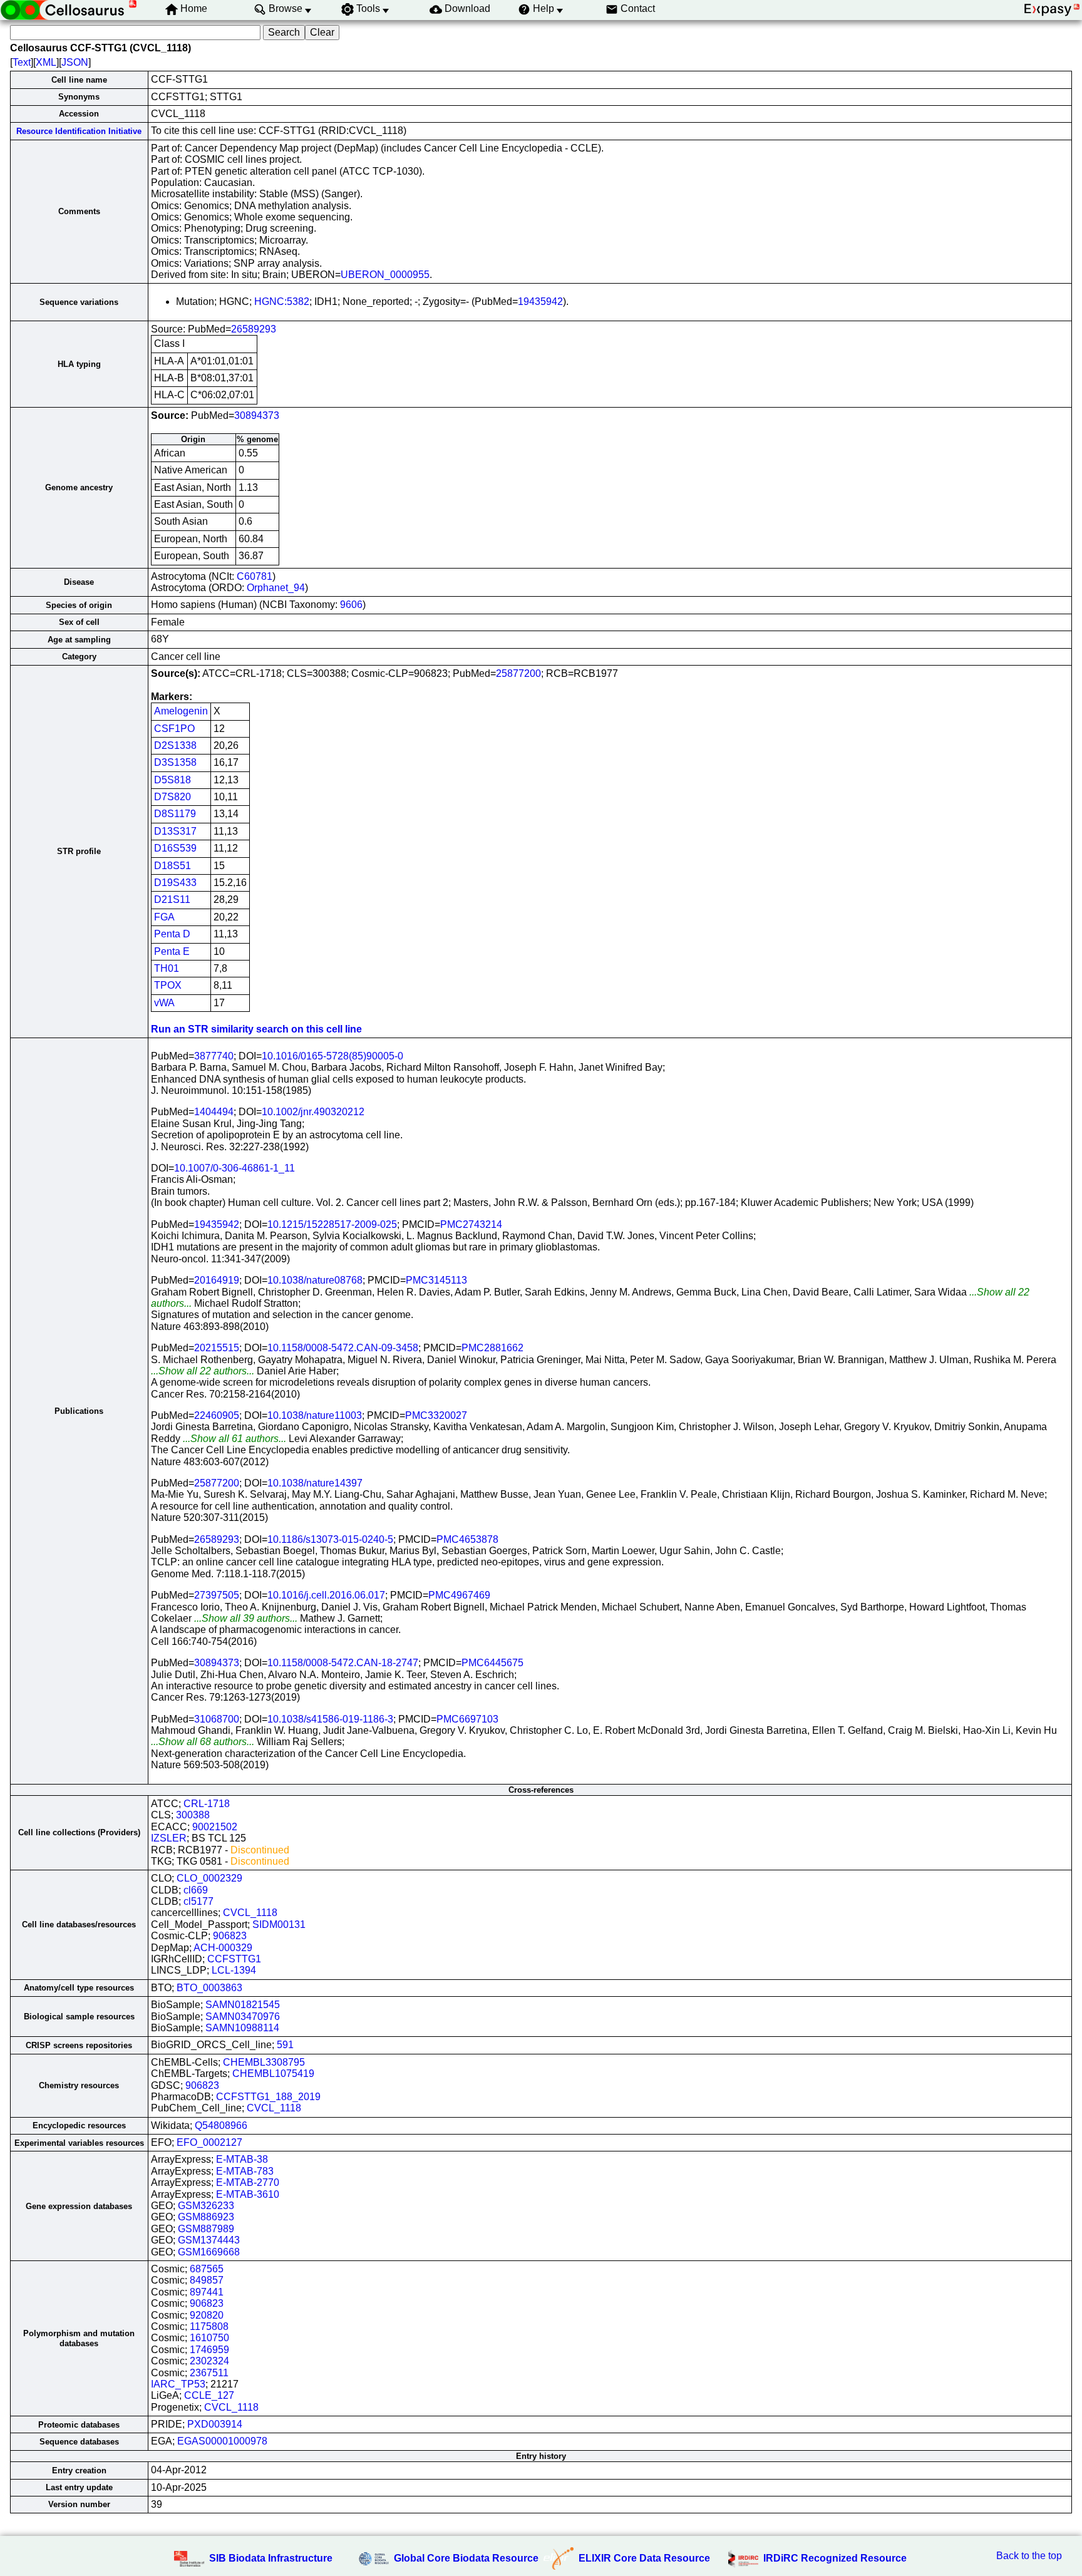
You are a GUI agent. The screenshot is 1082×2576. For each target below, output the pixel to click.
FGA (164, 917)
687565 (207, 2269)
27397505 (217, 1595)
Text (22, 62)
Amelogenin (181, 711)
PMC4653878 (467, 1539)
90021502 (215, 1827)
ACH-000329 (223, 1948)
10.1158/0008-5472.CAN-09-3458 (343, 1348)
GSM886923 (206, 2217)
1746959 (209, 2350)
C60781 (255, 576)
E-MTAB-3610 (248, 2194)
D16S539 (175, 848)
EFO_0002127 (209, 2142)
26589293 (254, 329)
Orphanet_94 (276, 588)
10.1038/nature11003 (315, 1415)
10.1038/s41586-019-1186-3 (330, 1719)
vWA (164, 1003)
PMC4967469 (459, 1595)
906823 (230, 1936)
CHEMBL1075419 (273, 2074)
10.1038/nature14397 (315, 1483)
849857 (207, 2280)
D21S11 (172, 899)
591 (285, 2045)
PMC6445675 (492, 1663)
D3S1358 (175, 762)
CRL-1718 (207, 1804)
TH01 (167, 968)
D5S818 (173, 780)
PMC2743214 (471, 1224)
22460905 (217, 1415)
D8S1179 (175, 814)
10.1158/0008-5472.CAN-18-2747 (343, 1663)
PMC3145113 (436, 1280)
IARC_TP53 (178, 2384)
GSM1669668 (209, 2252)
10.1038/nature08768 (315, 1280)
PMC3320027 (436, 1415)
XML (46, 62)
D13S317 (175, 831)
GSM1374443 (209, 2240)
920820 (207, 2315)
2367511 (209, 2373)
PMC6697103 (467, 1719)
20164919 (217, 1280)
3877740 (214, 1056)
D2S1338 (175, 745)
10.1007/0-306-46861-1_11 (234, 1168)
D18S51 (173, 866)
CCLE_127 (209, 2395)
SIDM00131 (279, 1924)
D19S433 (175, 883)
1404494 (214, 1112)
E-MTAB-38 (242, 2159)
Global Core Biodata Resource (466, 2558)
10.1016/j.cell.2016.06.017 (326, 1595)
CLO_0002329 (209, 1878)
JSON (75, 62)
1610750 (209, 2338)
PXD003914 (215, 2424)
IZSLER (169, 1838)
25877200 (518, 673)
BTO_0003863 (209, 1988)
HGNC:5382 (282, 301)
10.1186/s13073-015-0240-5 (330, 1539)
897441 (207, 2292)
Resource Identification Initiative (79, 131)
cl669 (196, 1890)
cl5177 (198, 1901)
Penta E (172, 951)
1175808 (209, 2326)
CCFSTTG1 (234, 1959)
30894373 (257, 415)
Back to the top (1029, 2556)
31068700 (217, 1719)
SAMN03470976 (243, 2017)
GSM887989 (206, 2229)
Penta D (172, 934)
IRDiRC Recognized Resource (835, 2558)
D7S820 (173, 797)
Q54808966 (221, 2125)
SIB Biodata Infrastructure (271, 2558)
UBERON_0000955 (385, 275)
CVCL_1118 (250, 1913)
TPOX (168, 985)
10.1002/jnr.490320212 (313, 1112)
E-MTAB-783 (245, 2171)
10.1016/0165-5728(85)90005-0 (332, 1056)
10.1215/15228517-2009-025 (332, 1224)
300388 (193, 1815)
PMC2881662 (492, 1348)
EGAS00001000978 (222, 2441)
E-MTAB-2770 (248, 2182)
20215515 (217, 1348)
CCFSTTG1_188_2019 (268, 2097)
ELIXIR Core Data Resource (644, 2558)
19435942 (540, 301)
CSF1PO (174, 729)
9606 (351, 605)
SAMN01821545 (243, 2005)
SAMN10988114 (242, 2028)
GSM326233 (206, 2206)
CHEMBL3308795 (264, 2062)
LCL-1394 (234, 1970)
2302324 (209, 2361)
